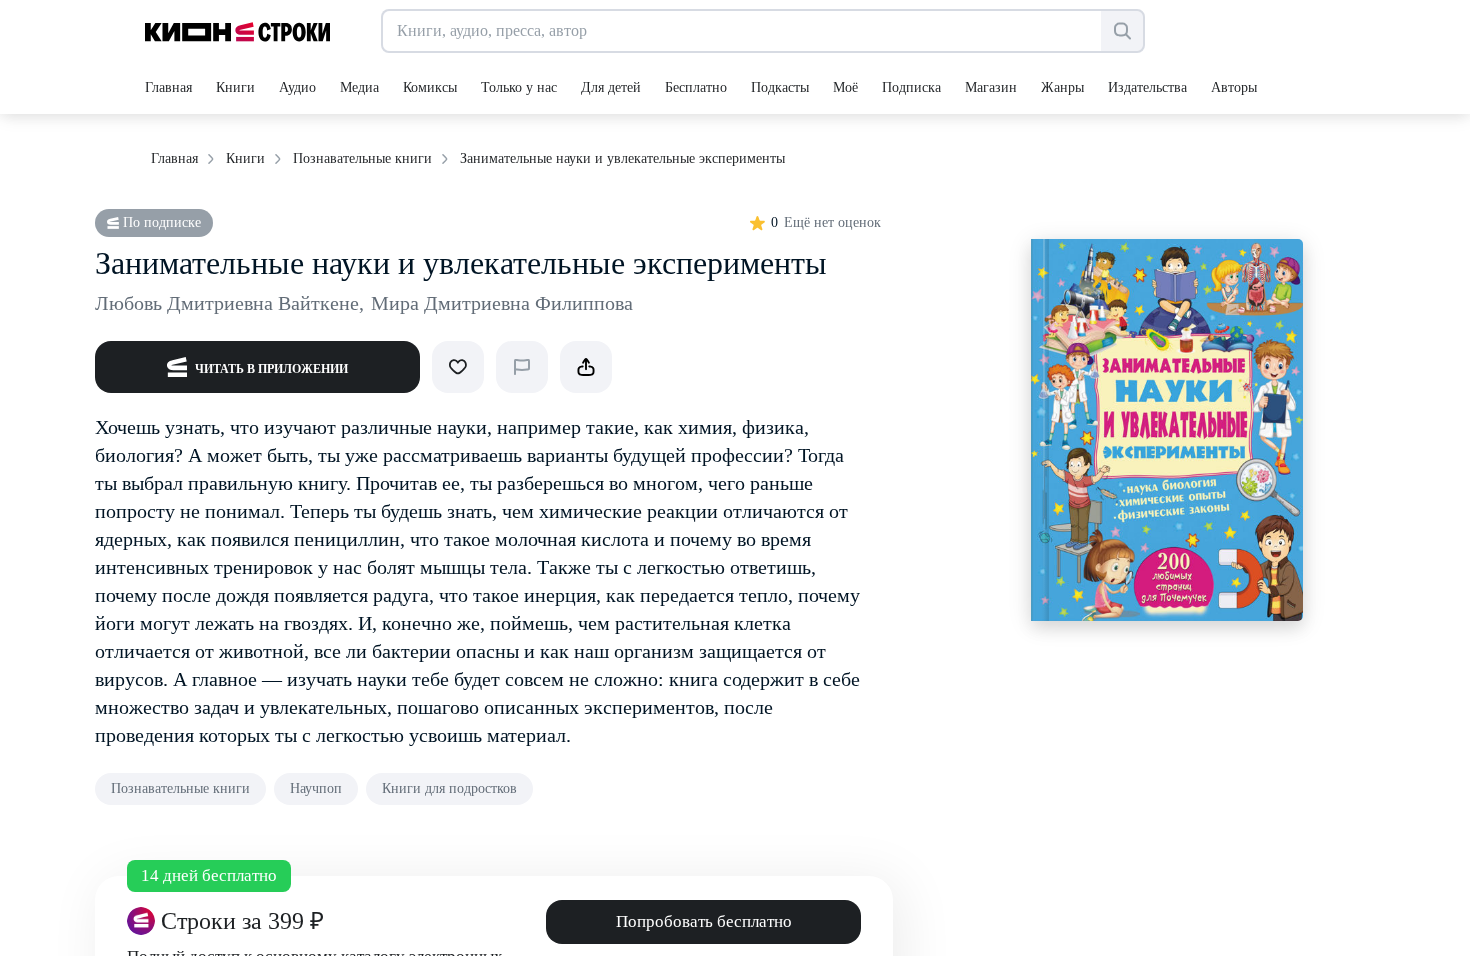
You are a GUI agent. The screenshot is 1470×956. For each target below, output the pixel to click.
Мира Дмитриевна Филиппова (502, 303)
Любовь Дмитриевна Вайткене (229, 303)
